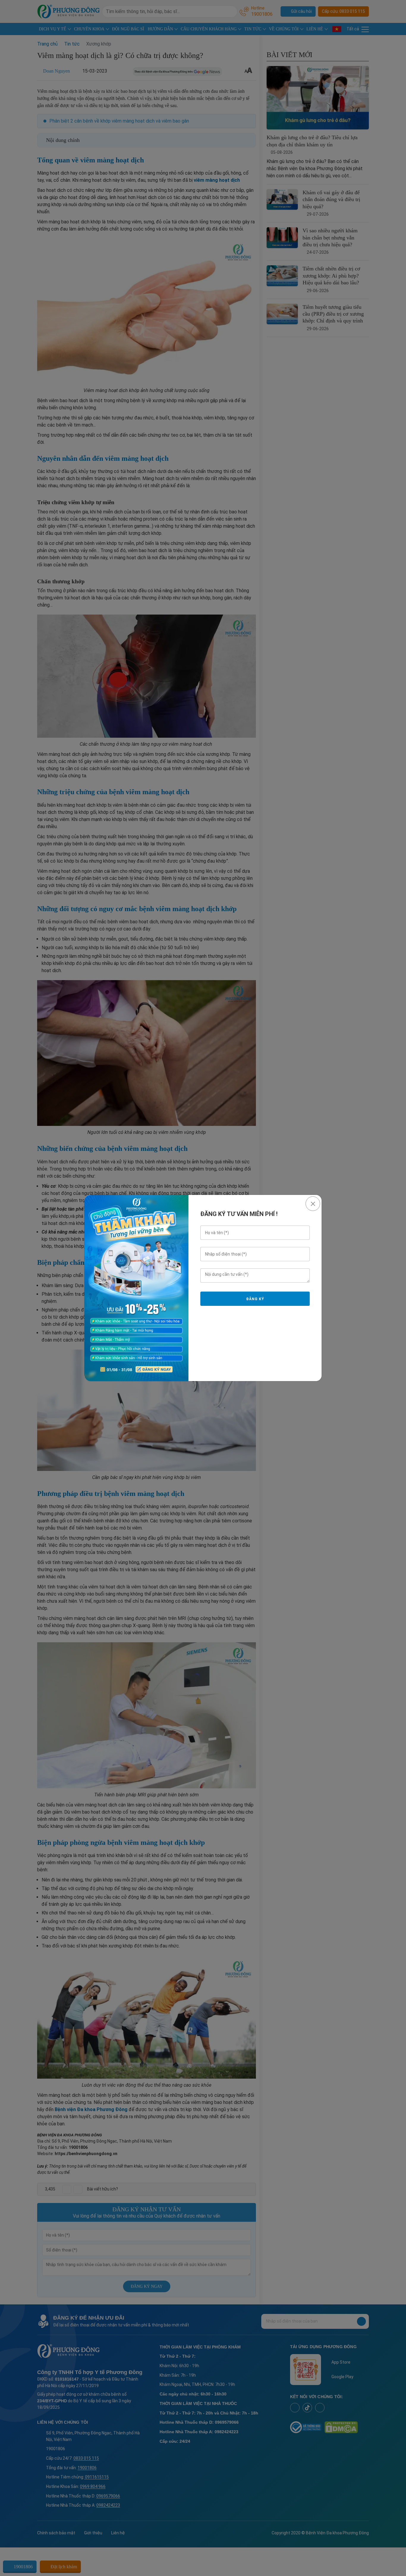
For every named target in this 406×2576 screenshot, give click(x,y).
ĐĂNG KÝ (255, 1299)
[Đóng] (313, 1204)
